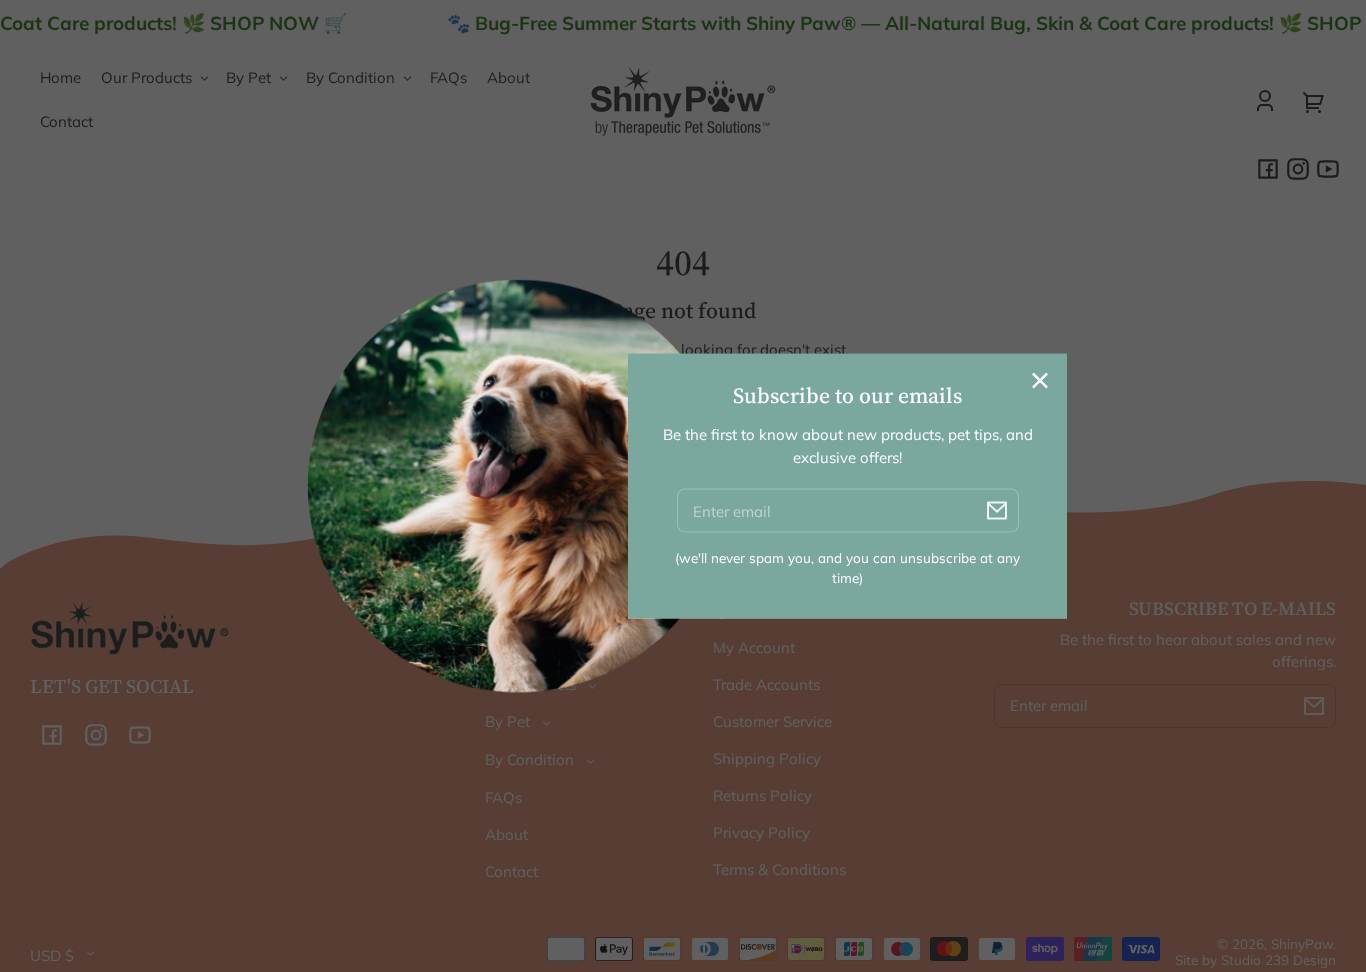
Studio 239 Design (1278, 959)
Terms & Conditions (779, 869)
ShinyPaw (1302, 943)
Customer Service (772, 721)
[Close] (1040, 381)
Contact (511, 871)
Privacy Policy (761, 832)
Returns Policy (762, 795)
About (506, 834)
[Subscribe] (1314, 706)
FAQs (503, 797)
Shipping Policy (767, 758)
